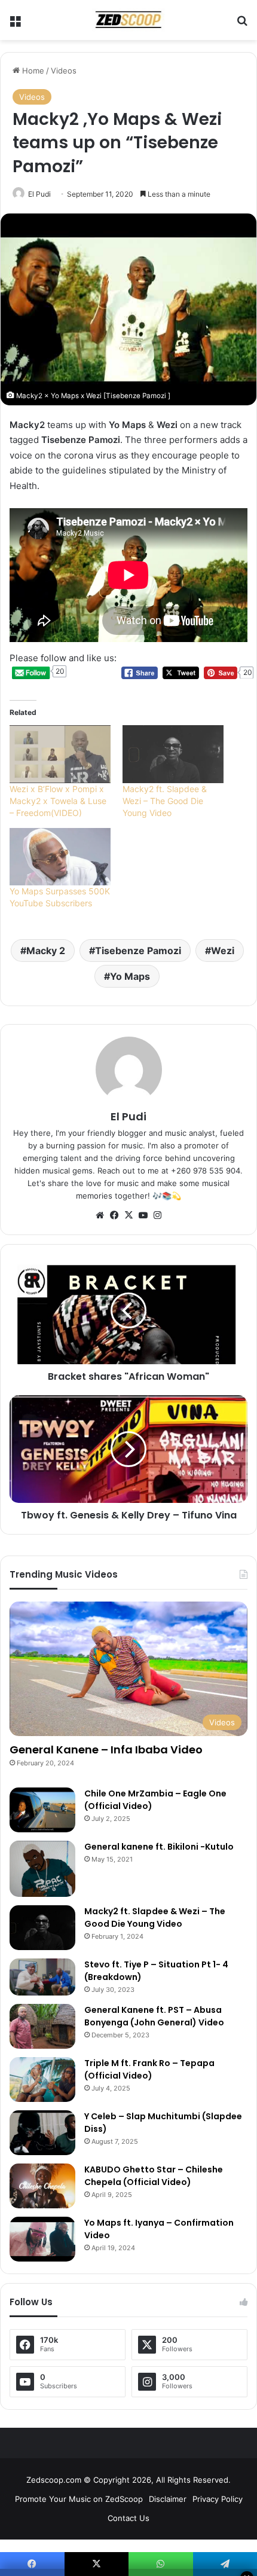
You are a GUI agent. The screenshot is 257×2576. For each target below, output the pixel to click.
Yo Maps (130, 976)
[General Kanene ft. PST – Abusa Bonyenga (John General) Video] (42, 2026)
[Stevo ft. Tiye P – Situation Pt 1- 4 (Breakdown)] (42, 1977)
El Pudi (39, 194)
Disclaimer (168, 2499)
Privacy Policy (218, 2499)
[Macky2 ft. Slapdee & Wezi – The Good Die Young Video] (42, 1928)
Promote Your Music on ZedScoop (79, 2499)
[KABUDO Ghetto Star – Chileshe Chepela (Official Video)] (42, 2186)
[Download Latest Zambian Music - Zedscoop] (128, 20)
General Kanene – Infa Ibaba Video (106, 1750)
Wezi (223, 951)
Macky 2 (46, 951)
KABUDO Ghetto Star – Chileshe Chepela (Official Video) (154, 2176)
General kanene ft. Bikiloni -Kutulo (159, 1847)
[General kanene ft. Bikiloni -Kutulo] (42, 1869)
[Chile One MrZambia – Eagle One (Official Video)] (42, 1810)
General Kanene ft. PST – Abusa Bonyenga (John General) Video (154, 2016)
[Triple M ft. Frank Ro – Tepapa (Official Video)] (42, 2080)
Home (32, 71)
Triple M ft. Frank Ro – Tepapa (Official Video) (149, 2069)
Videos (64, 71)
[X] (128, 1215)
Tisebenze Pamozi (138, 951)
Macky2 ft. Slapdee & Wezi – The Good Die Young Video (165, 801)
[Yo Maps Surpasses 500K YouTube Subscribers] (60, 857)
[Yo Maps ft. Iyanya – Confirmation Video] (42, 2239)
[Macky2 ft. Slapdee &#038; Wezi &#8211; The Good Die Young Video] (173, 754)
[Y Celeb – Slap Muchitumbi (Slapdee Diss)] (42, 2133)
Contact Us (128, 2518)
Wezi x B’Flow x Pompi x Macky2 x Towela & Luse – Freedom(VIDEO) (58, 801)
